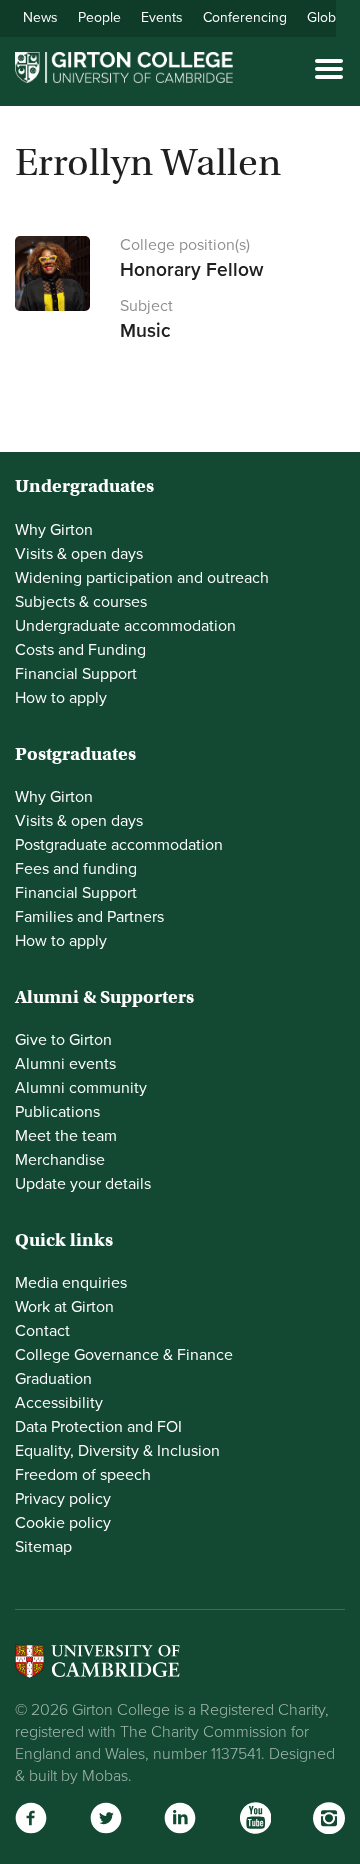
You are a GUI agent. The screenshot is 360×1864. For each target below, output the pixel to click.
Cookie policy (63, 1523)
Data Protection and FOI (98, 1427)
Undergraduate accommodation (125, 626)
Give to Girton (63, 1040)
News (40, 17)
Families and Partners (89, 917)
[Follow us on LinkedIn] (180, 1818)
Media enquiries (71, 1283)
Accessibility (59, 1403)
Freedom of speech (83, 1475)
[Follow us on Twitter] (106, 1818)
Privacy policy (63, 1499)
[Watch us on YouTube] (255, 1818)
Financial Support (76, 674)
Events (162, 17)
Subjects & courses (81, 602)
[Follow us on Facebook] (31, 1818)
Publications (57, 1112)
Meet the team (66, 1136)
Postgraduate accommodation (119, 845)
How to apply (61, 698)
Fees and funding (76, 869)
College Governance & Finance (124, 1355)
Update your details (83, 1184)
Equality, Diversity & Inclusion (117, 1451)
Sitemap (43, 1547)
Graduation (53, 1379)
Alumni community (81, 1088)
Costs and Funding (80, 650)
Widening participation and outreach (142, 578)
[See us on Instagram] (329, 1818)
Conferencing (245, 17)
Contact (42, 1331)
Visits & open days (79, 554)
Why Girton (54, 530)
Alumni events (65, 1064)
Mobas (105, 1776)
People (99, 17)
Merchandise (60, 1160)
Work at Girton (64, 1307)
